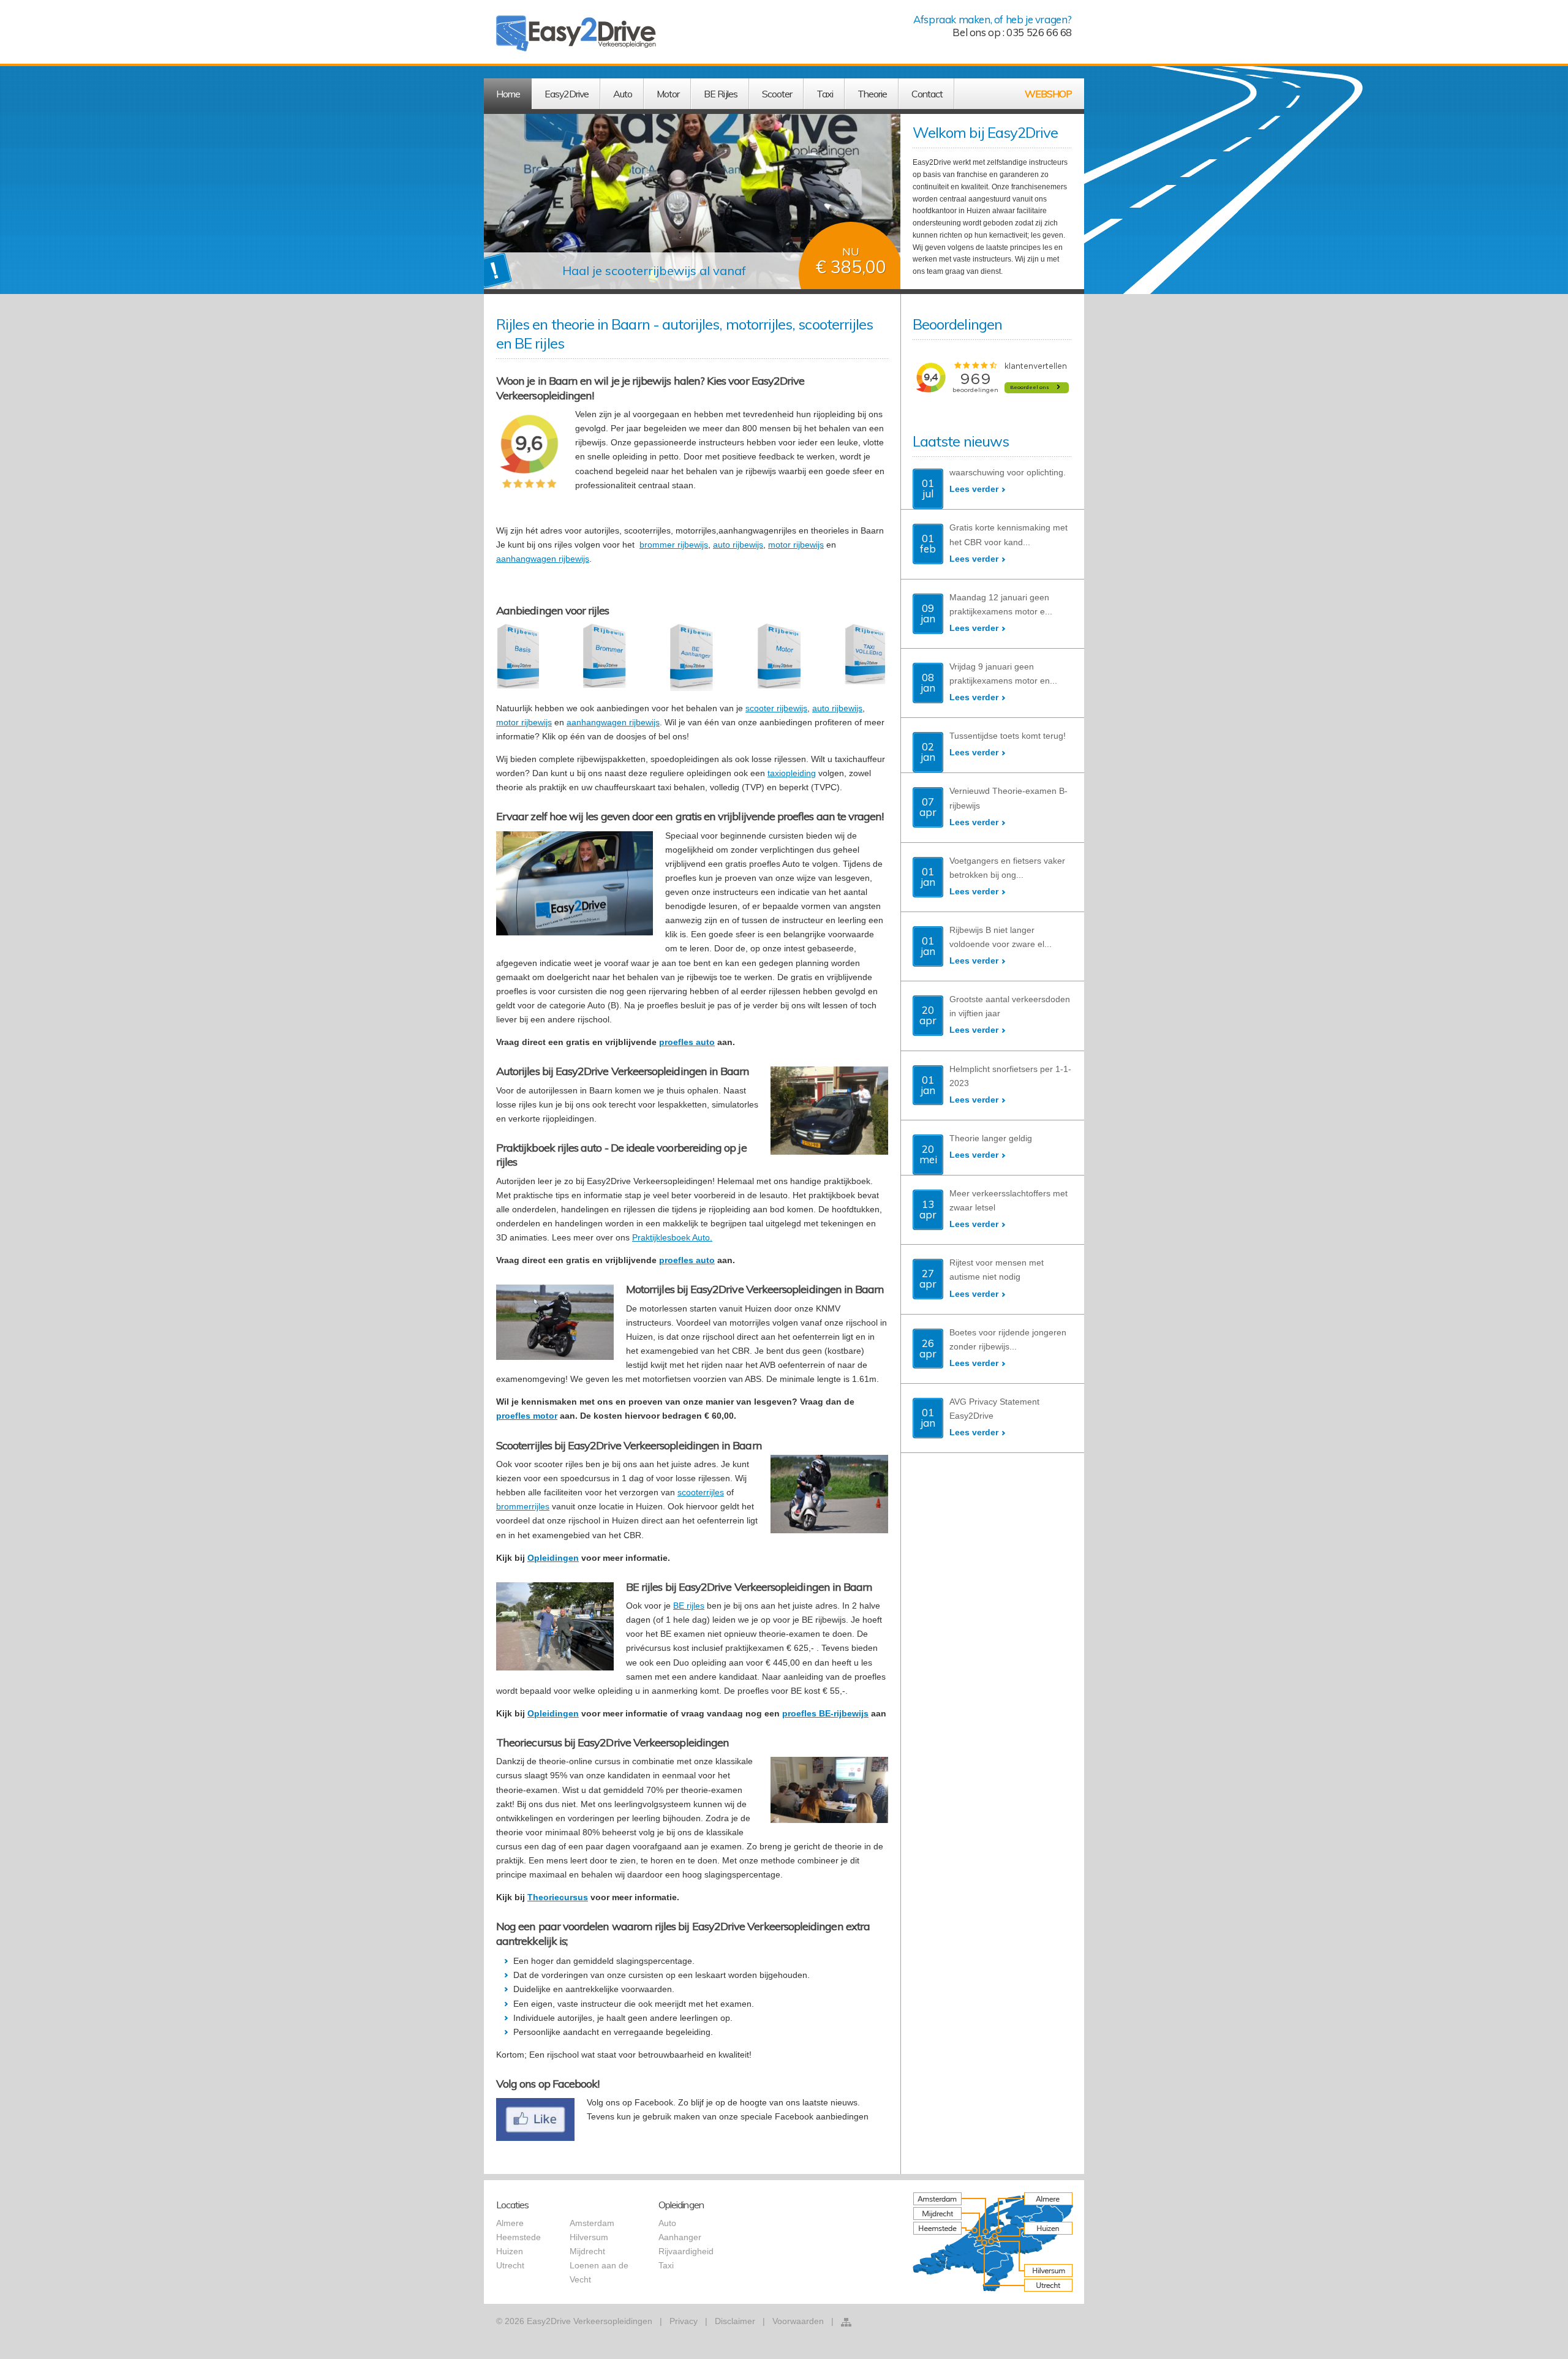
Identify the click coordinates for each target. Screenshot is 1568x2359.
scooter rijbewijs (776, 708)
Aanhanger (680, 2237)
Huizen (510, 2251)
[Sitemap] (846, 2322)
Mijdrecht (587, 2251)
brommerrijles (523, 1506)
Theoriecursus (558, 1897)
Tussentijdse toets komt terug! (1008, 736)
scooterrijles (701, 1492)
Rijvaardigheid (686, 2251)
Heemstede (518, 2237)
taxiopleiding (792, 773)
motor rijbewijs (796, 545)
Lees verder (974, 489)
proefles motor (527, 1416)
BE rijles (689, 1606)
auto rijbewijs (738, 545)
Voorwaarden (798, 2321)
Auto (667, 2223)
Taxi (666, 2265)
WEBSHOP (1048, 94)
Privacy (684, 2321)
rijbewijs (574, 559)
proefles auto (687, 1042)
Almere (510, 2223)
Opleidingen (553, 1558)
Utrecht (510, 2265)
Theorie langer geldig (991, 1138)
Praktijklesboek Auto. (672, 1237)
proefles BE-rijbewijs (825, 1713)
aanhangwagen (527, 559)
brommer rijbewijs (674, 545)
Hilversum (589, 2237)
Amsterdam (592, 2223)
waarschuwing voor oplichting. (1008, 472)
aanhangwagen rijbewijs (613, 722)
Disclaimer (735, 2321)
